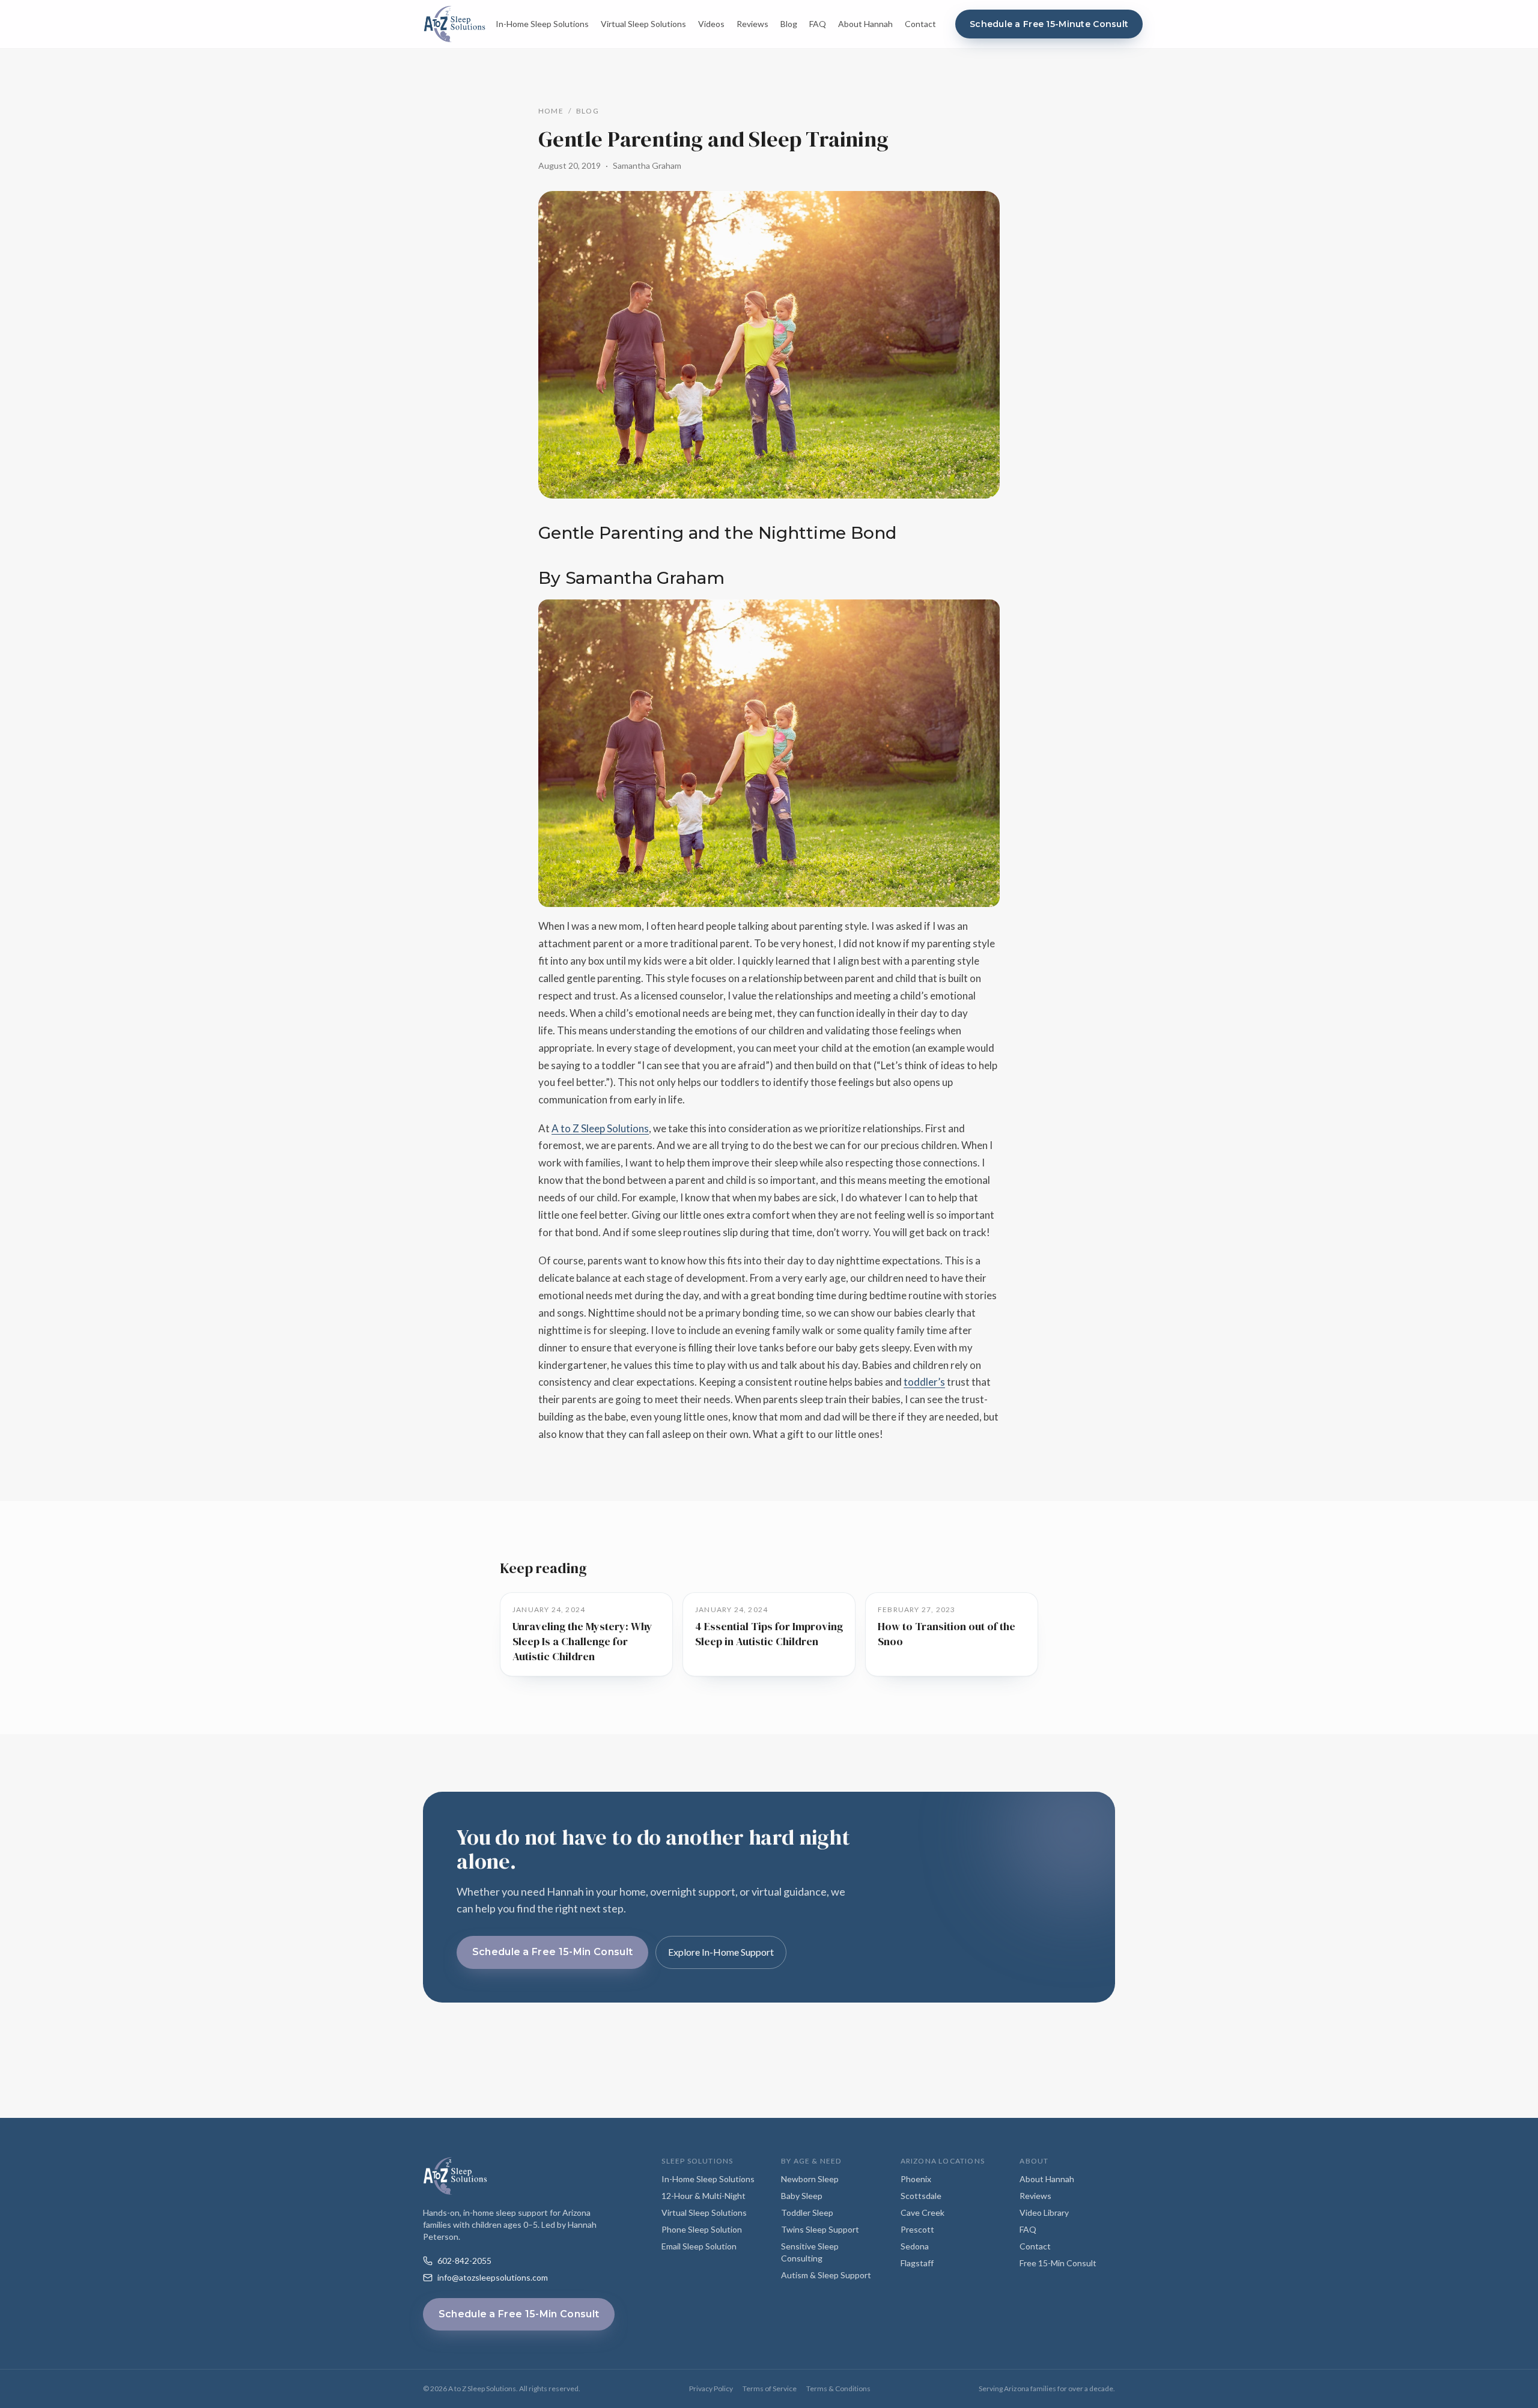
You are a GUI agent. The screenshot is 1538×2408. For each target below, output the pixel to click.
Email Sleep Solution (699, 2246)
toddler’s (924, 1382)
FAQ (818, 24)
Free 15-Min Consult (1058, 2263)
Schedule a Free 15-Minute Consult (1049, 24)
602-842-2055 (464, 2261)
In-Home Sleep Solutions (542, 24)
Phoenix (916, 2179)
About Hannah (865, 24)
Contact (920, 24)
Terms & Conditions (838, 2388)
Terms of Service (770, 2388)
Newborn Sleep (810, 2179)
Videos (711, 24)
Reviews (752, 24)
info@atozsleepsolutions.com (493, 2277)
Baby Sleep (802, 2196)
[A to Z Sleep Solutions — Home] (454, 24)
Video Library (1044, 2212)
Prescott (917, 2229)
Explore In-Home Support (721, 1952)
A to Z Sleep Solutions (600, 1128)
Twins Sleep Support (820, 2229)
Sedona (915, 2246)
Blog (789, 24)
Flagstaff (917, 2263)
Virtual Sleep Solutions (643, 24)
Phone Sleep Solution (702, 2229)
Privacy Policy (711, 2388)
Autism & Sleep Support (826, 2275)
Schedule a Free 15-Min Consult (553, 1952)
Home (551, 111)
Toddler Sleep (807, 2212)
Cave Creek (922, 2212)
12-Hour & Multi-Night (704, 2196)
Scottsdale (921, 2196)
